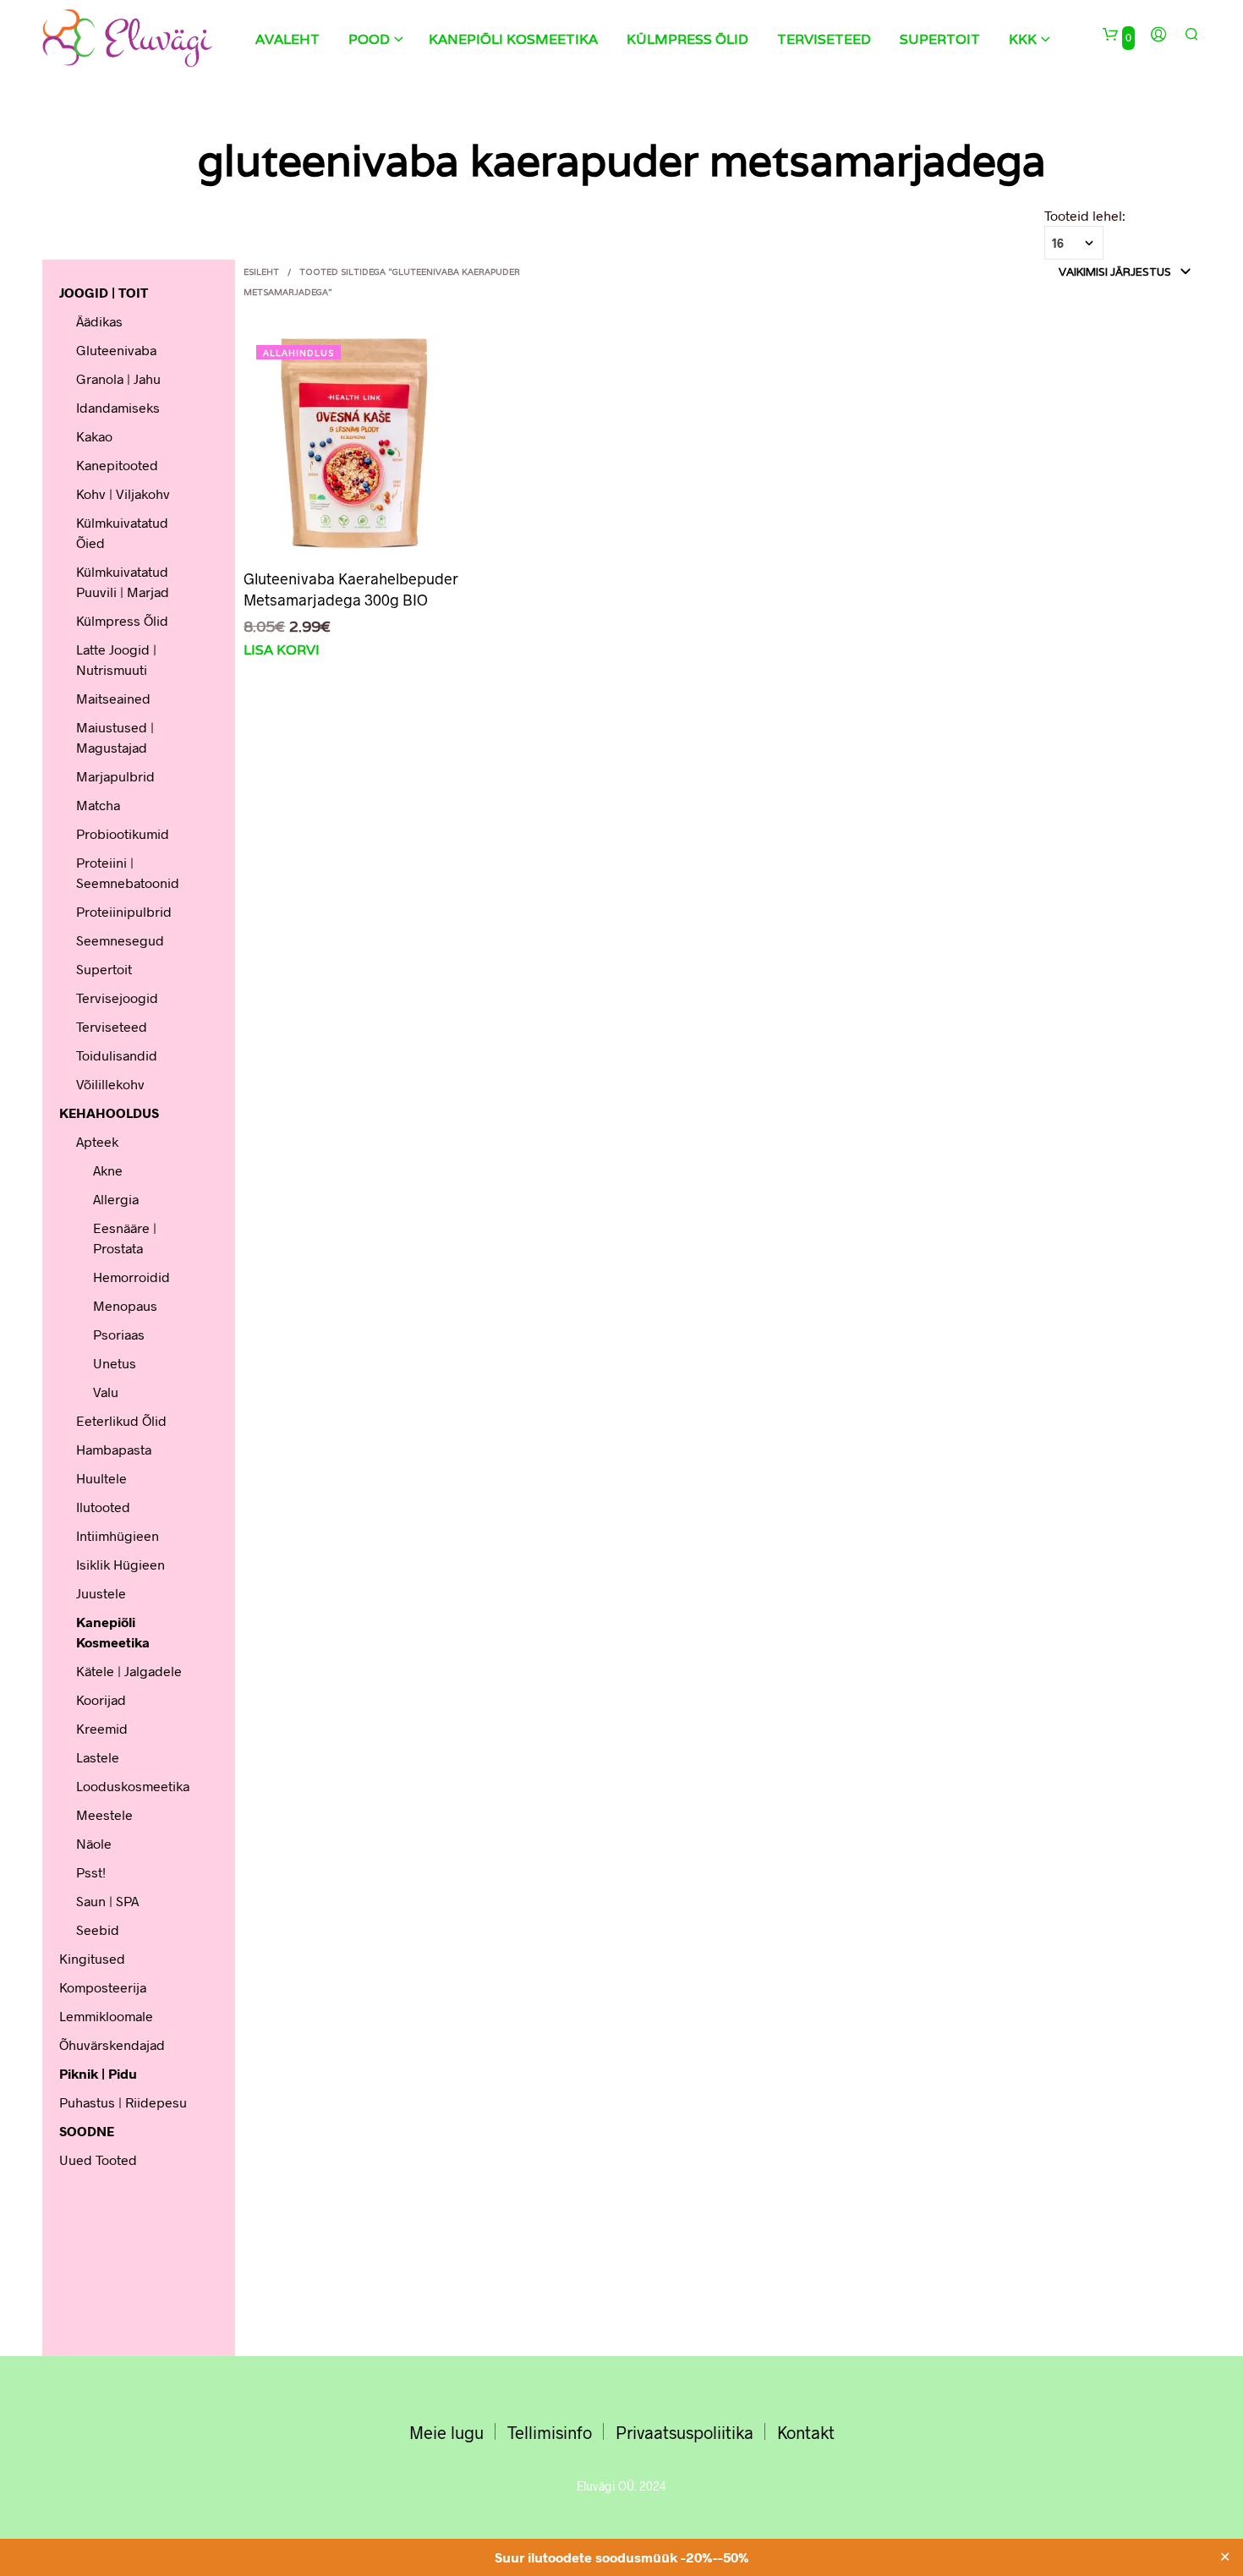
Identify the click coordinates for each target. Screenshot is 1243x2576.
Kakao (94, 436)
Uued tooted (98, 2159)
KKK (1023, 39)
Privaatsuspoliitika (684, 2432)
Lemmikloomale (106, 2016)
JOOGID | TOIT (104, 292)
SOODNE (87, 2131)
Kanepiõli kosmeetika (513, 39)
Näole (94, 1843)
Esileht (261, 272)
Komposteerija (103, 1987)
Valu (106, 1392)
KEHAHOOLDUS (109, 1113)
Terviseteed (824, 39)
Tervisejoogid (117, 998)
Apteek (97, 1141)
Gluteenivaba (116, 350)
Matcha (98, 805)
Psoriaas (119, 1334)
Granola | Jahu (118, 378)
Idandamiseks (118, 407)
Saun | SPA (107, 1901)
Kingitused (92, 1958)
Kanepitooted (117, 465)
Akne (108, 1170)
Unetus (115, 1363)
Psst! (91, 1872)
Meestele (104, 1814)
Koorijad (101, 1699)
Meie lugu (446, 2432)
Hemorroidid (131, 1277)
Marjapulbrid (115, 776)
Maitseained (113, 698)
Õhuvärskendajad (112, 2044)
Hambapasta (114, 1449)
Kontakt (806, 2432)
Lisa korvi (282, 650)
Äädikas (99, 321)
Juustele (101, 1593)
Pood (369, 39)
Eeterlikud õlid (121, 1420)
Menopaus (125, 1305)
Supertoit (940, 39)
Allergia (116, 1199)
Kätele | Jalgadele (129, 1671)
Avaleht (287, 39)
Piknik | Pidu (98, 2073)
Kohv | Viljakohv (123, 493)
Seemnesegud (120, 940)
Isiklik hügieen (120, 1564)
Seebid (98, 1929)
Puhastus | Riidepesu (123, 2102)
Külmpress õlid (687, 39)
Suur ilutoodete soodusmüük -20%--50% (622, 2557)
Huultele (101, 1478)
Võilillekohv (110, 1084)
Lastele (98, 1757)
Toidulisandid (117, 1055)
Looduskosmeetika (133, 1786)
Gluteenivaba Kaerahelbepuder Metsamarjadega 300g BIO (351, 589)
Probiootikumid (123, 833)
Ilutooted (103, 1507)
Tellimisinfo (550, 2432)
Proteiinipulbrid (124, 911)
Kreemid (102, 1728)
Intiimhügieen (118, 1535)
